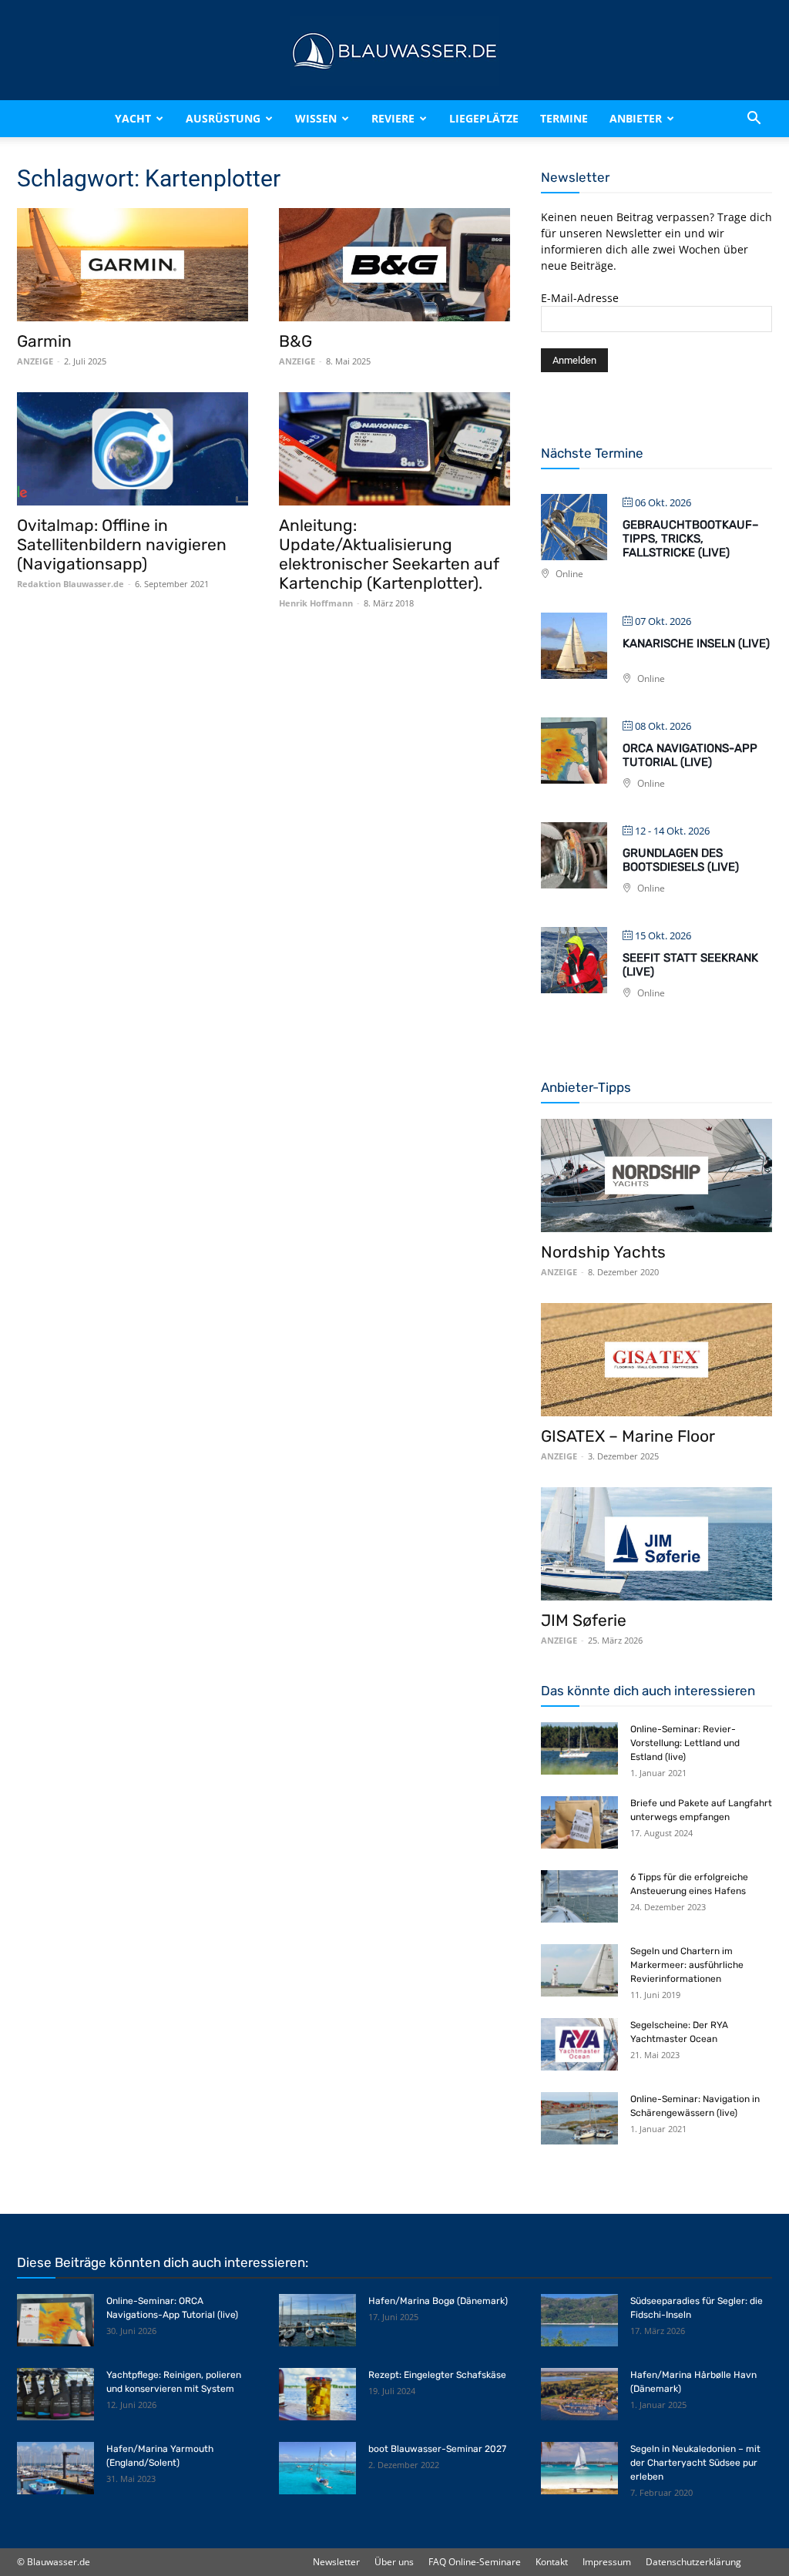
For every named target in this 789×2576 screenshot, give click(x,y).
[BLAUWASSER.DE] (394, 51)
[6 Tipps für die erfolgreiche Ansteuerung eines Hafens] (579, 1897)
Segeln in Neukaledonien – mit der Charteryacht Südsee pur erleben (695, 2463)
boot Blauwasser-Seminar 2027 (437, 2449)
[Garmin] (133, 265)
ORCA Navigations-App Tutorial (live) (690, 755)
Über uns (394, 2562)
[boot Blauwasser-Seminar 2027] (317, 2469)
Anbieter (636, 118)
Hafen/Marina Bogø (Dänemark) (438, 2301)
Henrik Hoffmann (316, 603)
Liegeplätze (484, 118)
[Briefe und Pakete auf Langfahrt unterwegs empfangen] (579, 1823)
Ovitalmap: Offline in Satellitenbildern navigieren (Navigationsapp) (122, 544)
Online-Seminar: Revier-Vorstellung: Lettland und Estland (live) (685, 1743)
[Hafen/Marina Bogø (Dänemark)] (317, 2321)
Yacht (133, 118)
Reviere (393, 118)
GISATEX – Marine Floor (628, 1436)
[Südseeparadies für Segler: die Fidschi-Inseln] (579, 2321)
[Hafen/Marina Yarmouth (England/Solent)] (55, 2469)
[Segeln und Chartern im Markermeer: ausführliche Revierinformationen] (579, 1971)
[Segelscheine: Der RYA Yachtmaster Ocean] (579, 2045)
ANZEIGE (35, 361)
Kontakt (552, 2562)
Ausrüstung (223, 118)
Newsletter (336, 2562)
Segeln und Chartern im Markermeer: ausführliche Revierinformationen (687, 1965)
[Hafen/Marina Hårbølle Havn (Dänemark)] (579, 2395)
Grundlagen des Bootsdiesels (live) (681, 860)
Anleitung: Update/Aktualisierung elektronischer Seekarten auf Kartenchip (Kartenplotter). (389, 554)
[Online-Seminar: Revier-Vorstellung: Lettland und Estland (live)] (579, 1749)
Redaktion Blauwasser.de (71, 584)
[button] (754, 119)
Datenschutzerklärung (693, 2562)
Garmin (44, 341)
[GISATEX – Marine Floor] (656, 1360)
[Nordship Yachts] (656, 1175)
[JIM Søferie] (656, 1544)
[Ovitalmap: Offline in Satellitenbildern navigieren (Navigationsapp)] (133, 449)
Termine (564, 118)
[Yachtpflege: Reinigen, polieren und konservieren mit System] (55, 2395)
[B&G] (394, 265)
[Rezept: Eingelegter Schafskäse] (317, 2395)
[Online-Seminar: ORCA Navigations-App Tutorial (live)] (55, 2321)
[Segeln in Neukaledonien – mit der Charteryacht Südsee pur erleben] (579, 2469)
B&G (295, 341)
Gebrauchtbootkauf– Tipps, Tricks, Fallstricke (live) (691, 539)
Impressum (607, 2562)
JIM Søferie (584, 1620)
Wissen (316, 118)
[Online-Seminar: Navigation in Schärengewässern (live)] (579, 2119)
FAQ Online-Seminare (475, 2562)
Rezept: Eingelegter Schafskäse (437, 2375)
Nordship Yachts (603, 1252)
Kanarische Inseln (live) (696, 643)
